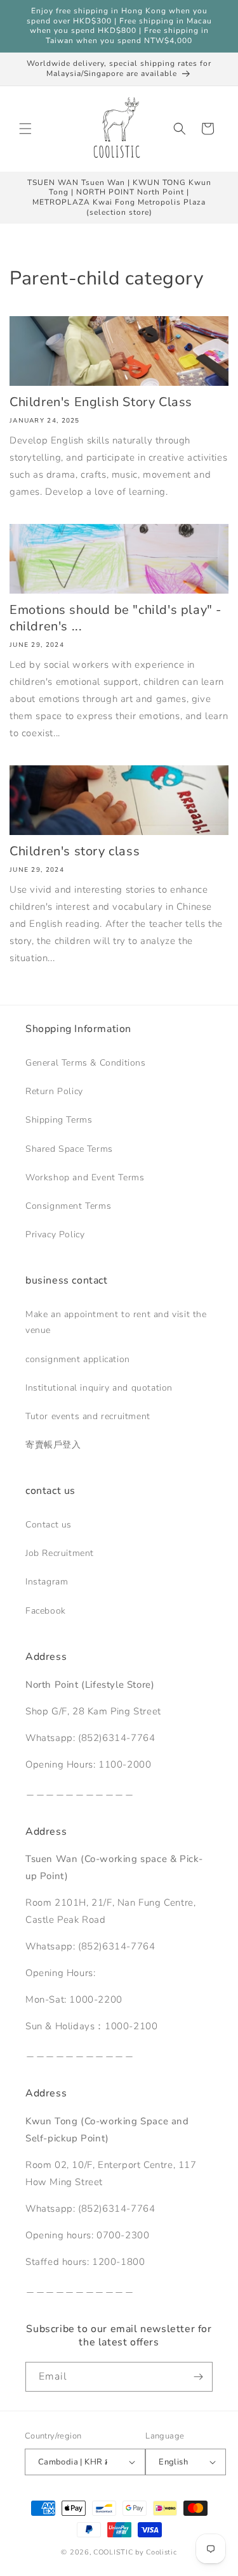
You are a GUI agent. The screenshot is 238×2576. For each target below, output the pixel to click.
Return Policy (54, 1091)
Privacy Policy (55, 1234)
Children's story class (75, 851)
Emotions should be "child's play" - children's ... (116, 618)
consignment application (78, 1359)
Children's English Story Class (101, 402)
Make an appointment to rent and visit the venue (116, 1322)
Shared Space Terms (69, 1149)
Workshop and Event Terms (85, 1177)
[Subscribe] (198, 2377)
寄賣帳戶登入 (53, 1445)
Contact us (49, 1525)
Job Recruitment (60, 1553)
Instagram (47, 1582)
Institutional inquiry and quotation (99, 1388)
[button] (25, 129)
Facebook (46, 1611)
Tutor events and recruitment (88, 1416)
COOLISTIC (113, 2552)
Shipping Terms (59, 1120)
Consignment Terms (68, 1206)
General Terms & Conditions (86, 1063)
